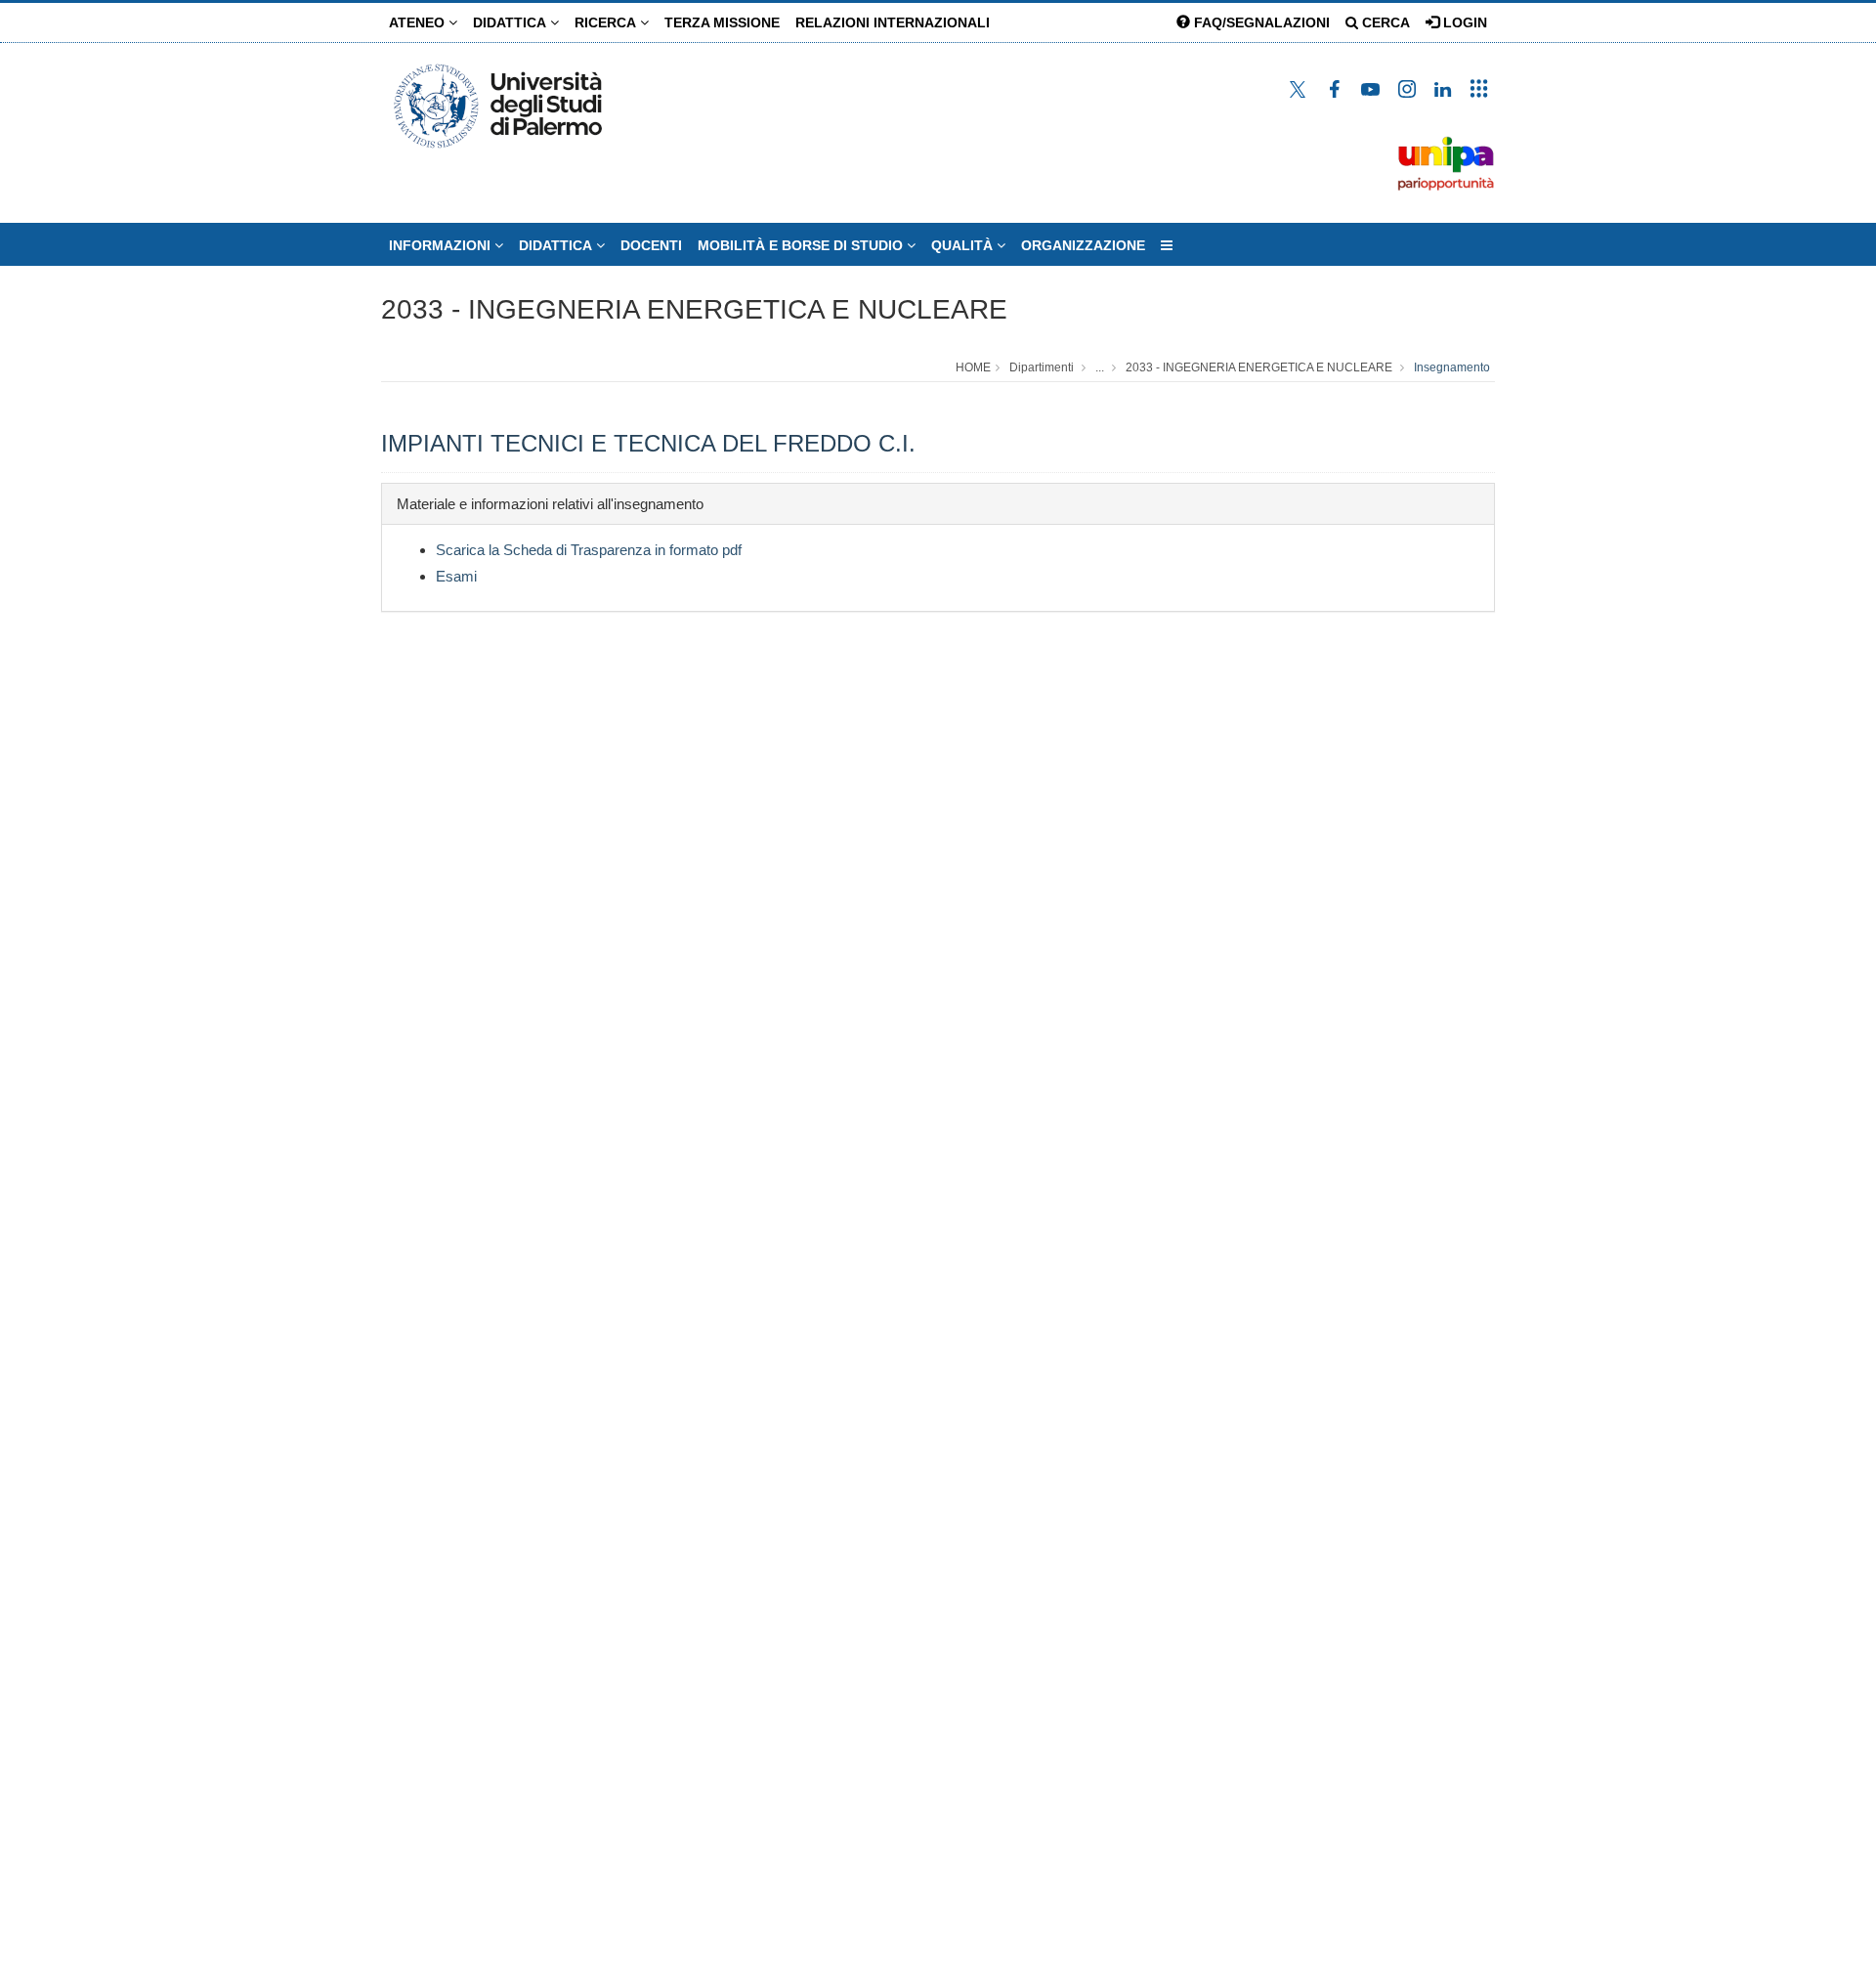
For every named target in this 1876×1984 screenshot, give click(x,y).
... (1100, 367)
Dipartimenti (1042, 367)
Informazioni (442, 245)
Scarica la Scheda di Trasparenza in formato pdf (589, 550)
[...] (1167, 245)
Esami (456, 576)
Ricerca (607, 22)
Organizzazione (1083, 245)
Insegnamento (1452, 367)
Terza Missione (722, 22)
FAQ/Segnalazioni (1260, 22)
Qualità (964, 245)
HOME (973, 367)
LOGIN (1463, 22)
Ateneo (419, 22)
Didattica (512, 22)
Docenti (651, 245)
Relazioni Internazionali (893, 22)
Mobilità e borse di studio (802, 245)
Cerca (1384, 22)
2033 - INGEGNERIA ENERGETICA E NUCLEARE (694, 309)
